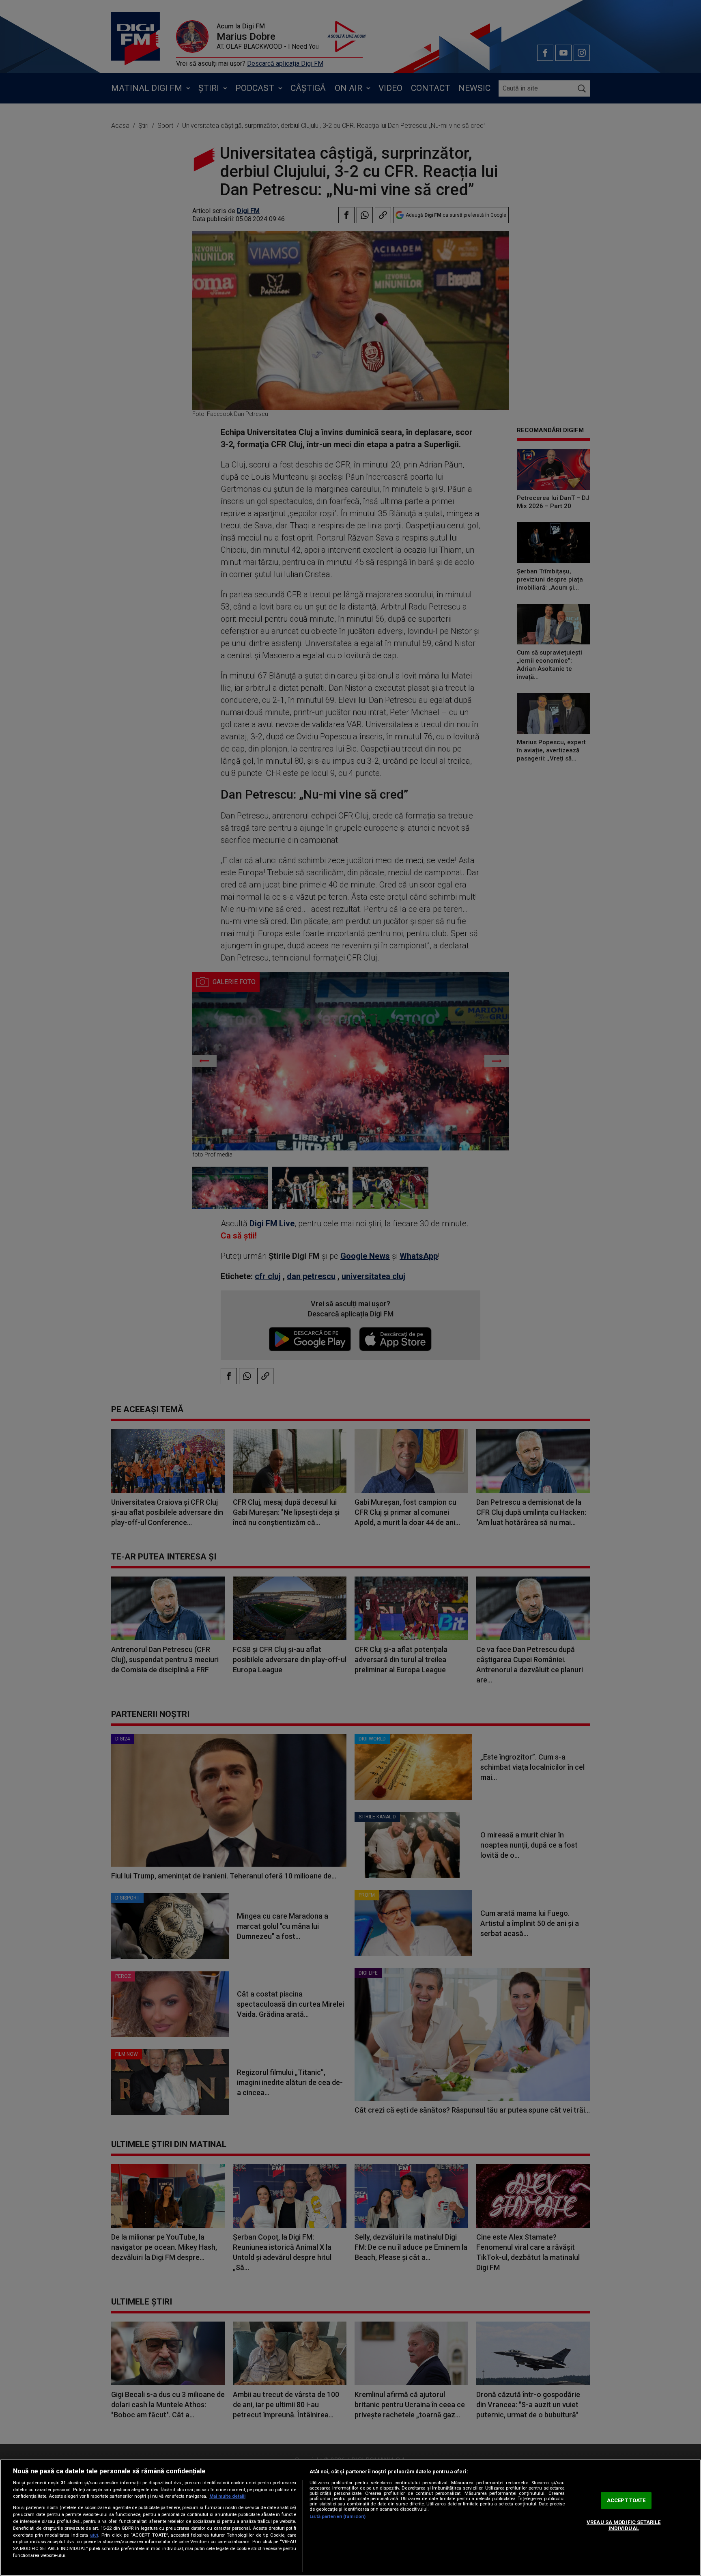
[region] (350, 2518)
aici (94, 2535)
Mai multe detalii (227, 2496)
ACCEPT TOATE (626, 2500)
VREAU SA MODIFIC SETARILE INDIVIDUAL (624, 2525)
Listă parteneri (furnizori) (338, 2517)
